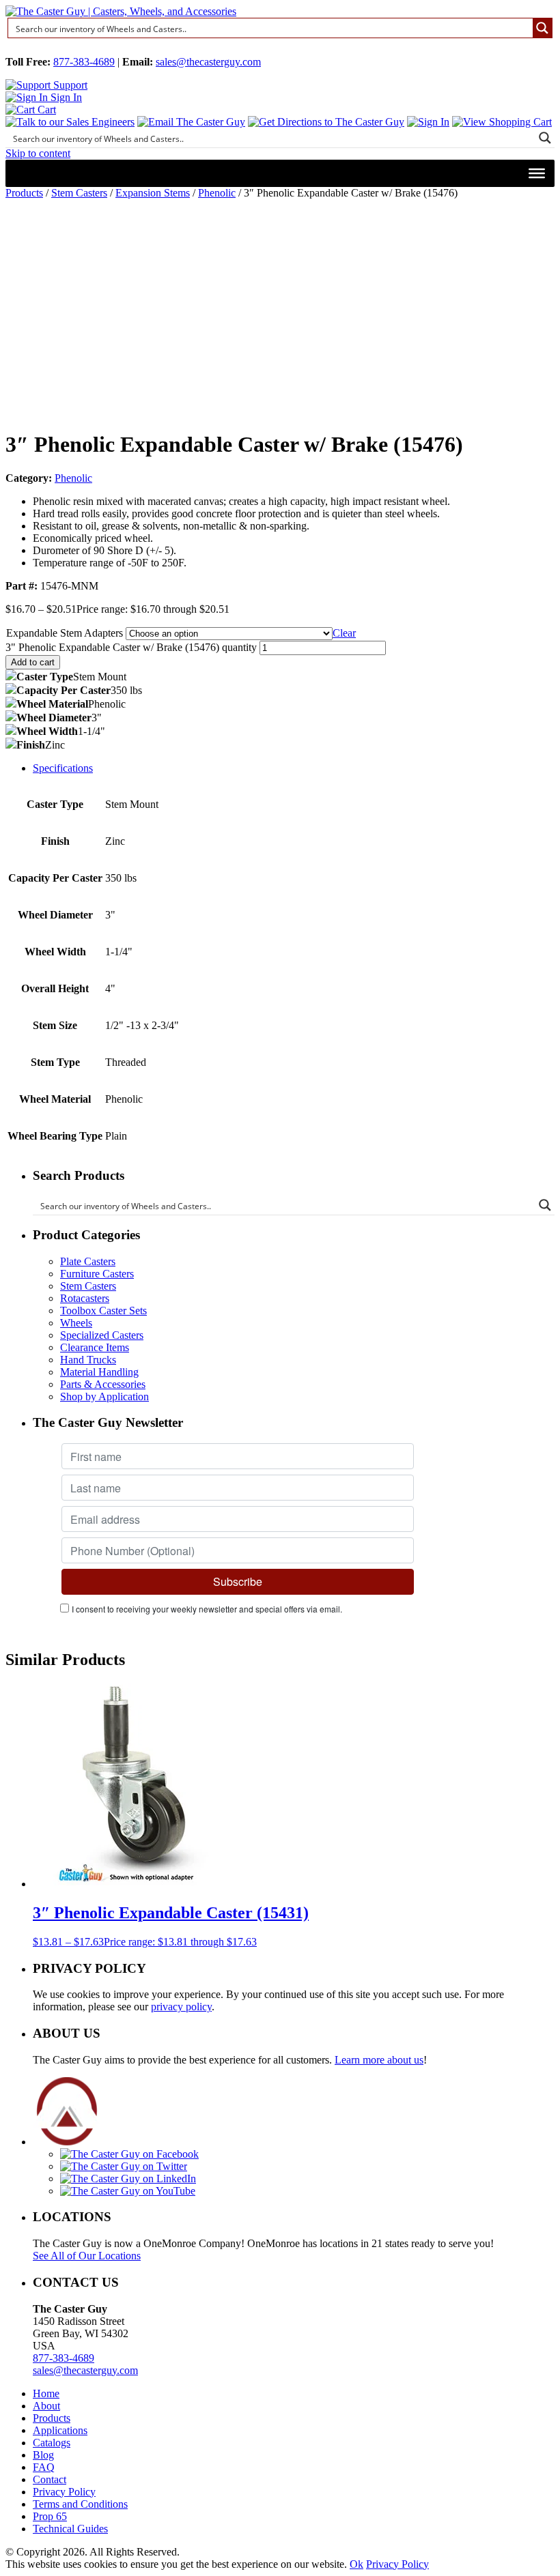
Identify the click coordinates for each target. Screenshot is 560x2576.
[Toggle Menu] (537, 173)
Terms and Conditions (80, 2504)
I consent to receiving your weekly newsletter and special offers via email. (207, 1609)
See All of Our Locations (87, 2256)
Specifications (63, 768)
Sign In (65, 97)
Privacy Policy (64, 2492)
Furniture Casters (97, 1274)
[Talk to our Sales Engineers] (70, 122)
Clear (344, 633)
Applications (60, 2430)
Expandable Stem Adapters (65, 633)
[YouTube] (128, 2191)
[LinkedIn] (128, 2179)
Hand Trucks (88, 1360)
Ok (356, 2564)
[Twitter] (124, 2166)
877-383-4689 (84, 62)
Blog (43, 2455)
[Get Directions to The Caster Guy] (326, 122)
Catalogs (52, 2443)
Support (69, 85)
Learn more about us (379, 2060)
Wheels (76, 1323)
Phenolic (217, 193)
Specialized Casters (102, 1335)
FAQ (44, 2467)
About (46, 2406)
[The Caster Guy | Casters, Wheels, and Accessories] (121, 11)
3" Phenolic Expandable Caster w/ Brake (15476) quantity (131, 647)
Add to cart (33, 662)
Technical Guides (70, 2529)
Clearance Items (95, 1347)
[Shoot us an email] (191, 122)
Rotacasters (85, 1298)
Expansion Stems (153, 193)
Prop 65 (50, 2516)
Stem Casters (79, 193)
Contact (50, 2479)
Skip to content (38, 153)
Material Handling (99, 1372)
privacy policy (181, 2007)
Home (46, 2393)
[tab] (294, 768)
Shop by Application (104, 1396)
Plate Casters (88, 1261)
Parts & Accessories (103, 1384)
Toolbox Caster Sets (103, 1311)
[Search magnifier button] (542, 28)
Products (24, 193)
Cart (45, 110)
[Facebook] (129, 2154)
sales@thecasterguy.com (208, 62)
